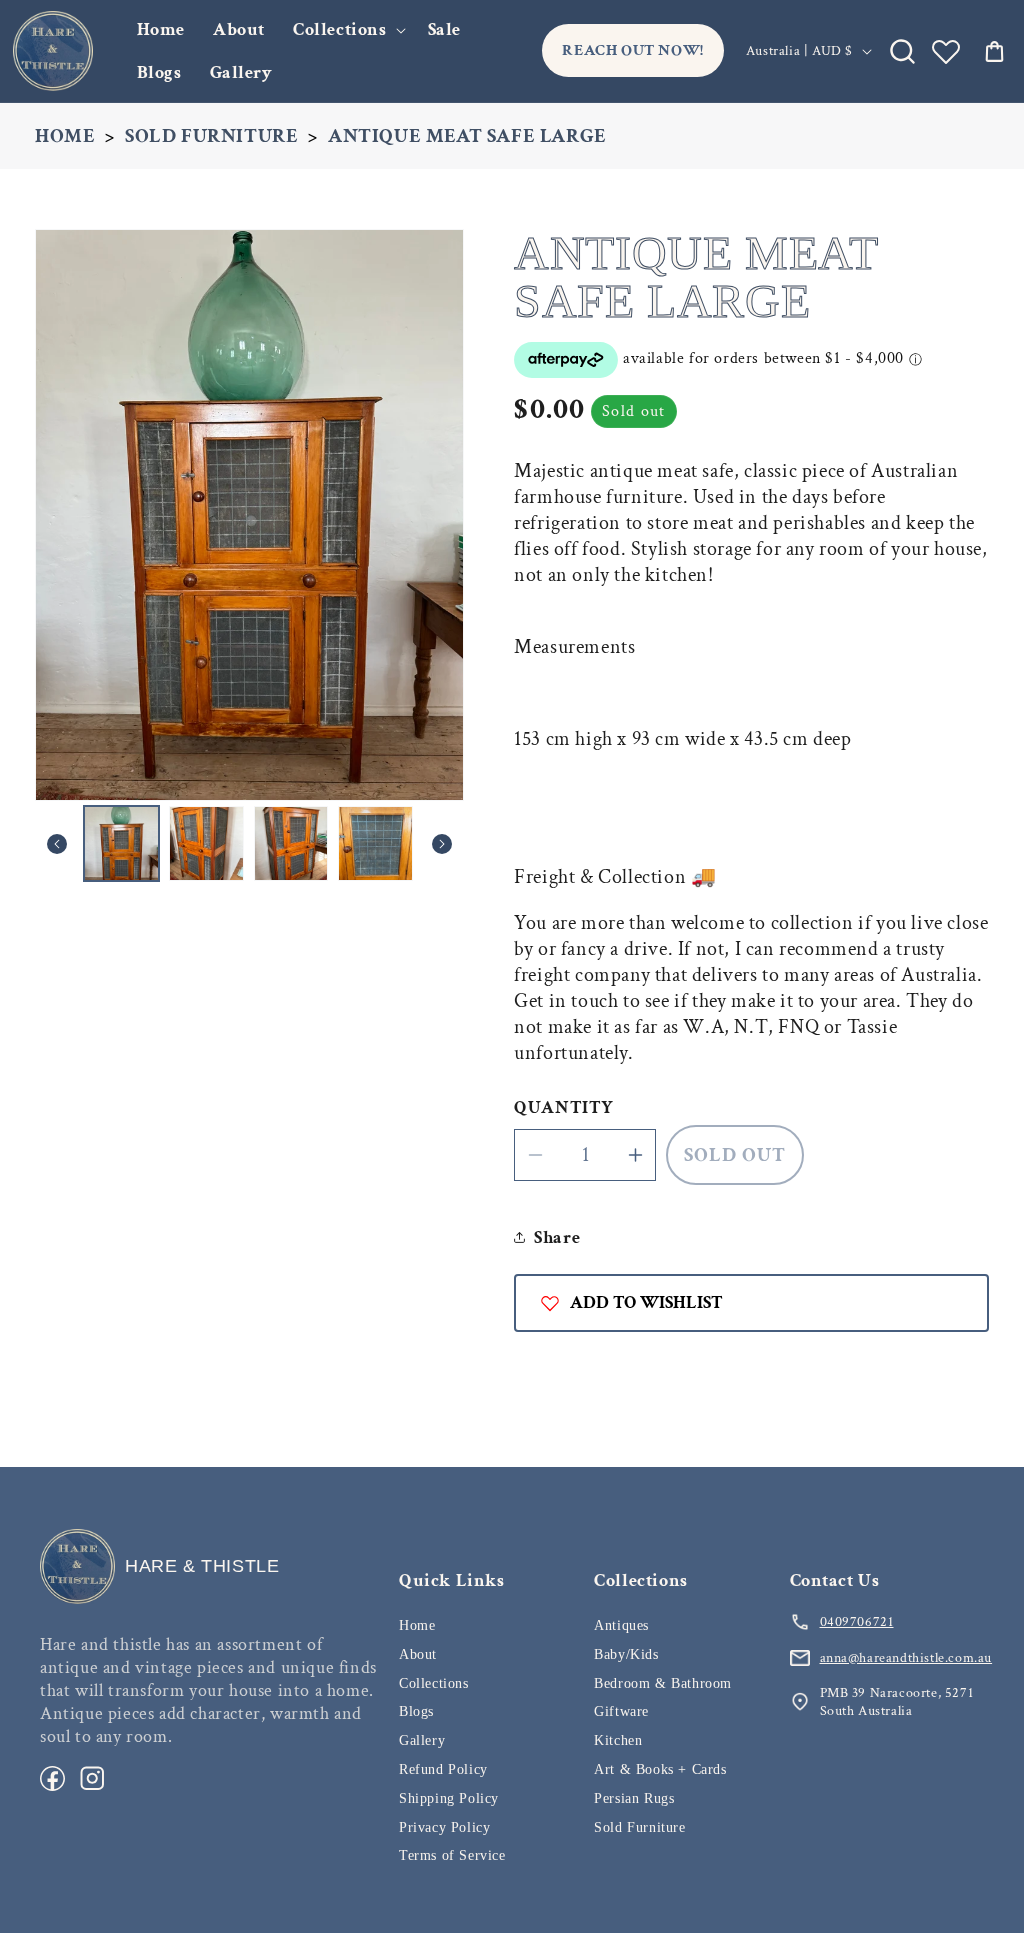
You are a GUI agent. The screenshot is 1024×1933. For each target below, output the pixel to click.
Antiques (621, 1625)
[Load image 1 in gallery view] (121, 843)
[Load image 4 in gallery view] (375, 843)
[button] (346, 29)
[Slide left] (57, 844)
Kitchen (618, 1740)
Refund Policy (443, 1769)
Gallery (422, 1740)
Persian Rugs (634, 1798)
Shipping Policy (449, 1798)
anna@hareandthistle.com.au (906, 1658)
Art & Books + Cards (660, 1769)
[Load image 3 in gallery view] (291, 843)
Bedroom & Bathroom (663, 1683)
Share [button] (557, 1237)
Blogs (416, 1711)
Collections (340, 29)
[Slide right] (442, 844)
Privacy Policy (444, 1827)
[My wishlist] (946, 51)
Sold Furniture (211, 136)
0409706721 (857, 1622)
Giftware (621, 1711)
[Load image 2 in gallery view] (206, 843)
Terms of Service (452, 1855)
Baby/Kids (626, 1654)
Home (65, 136)
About (418, 1654)
